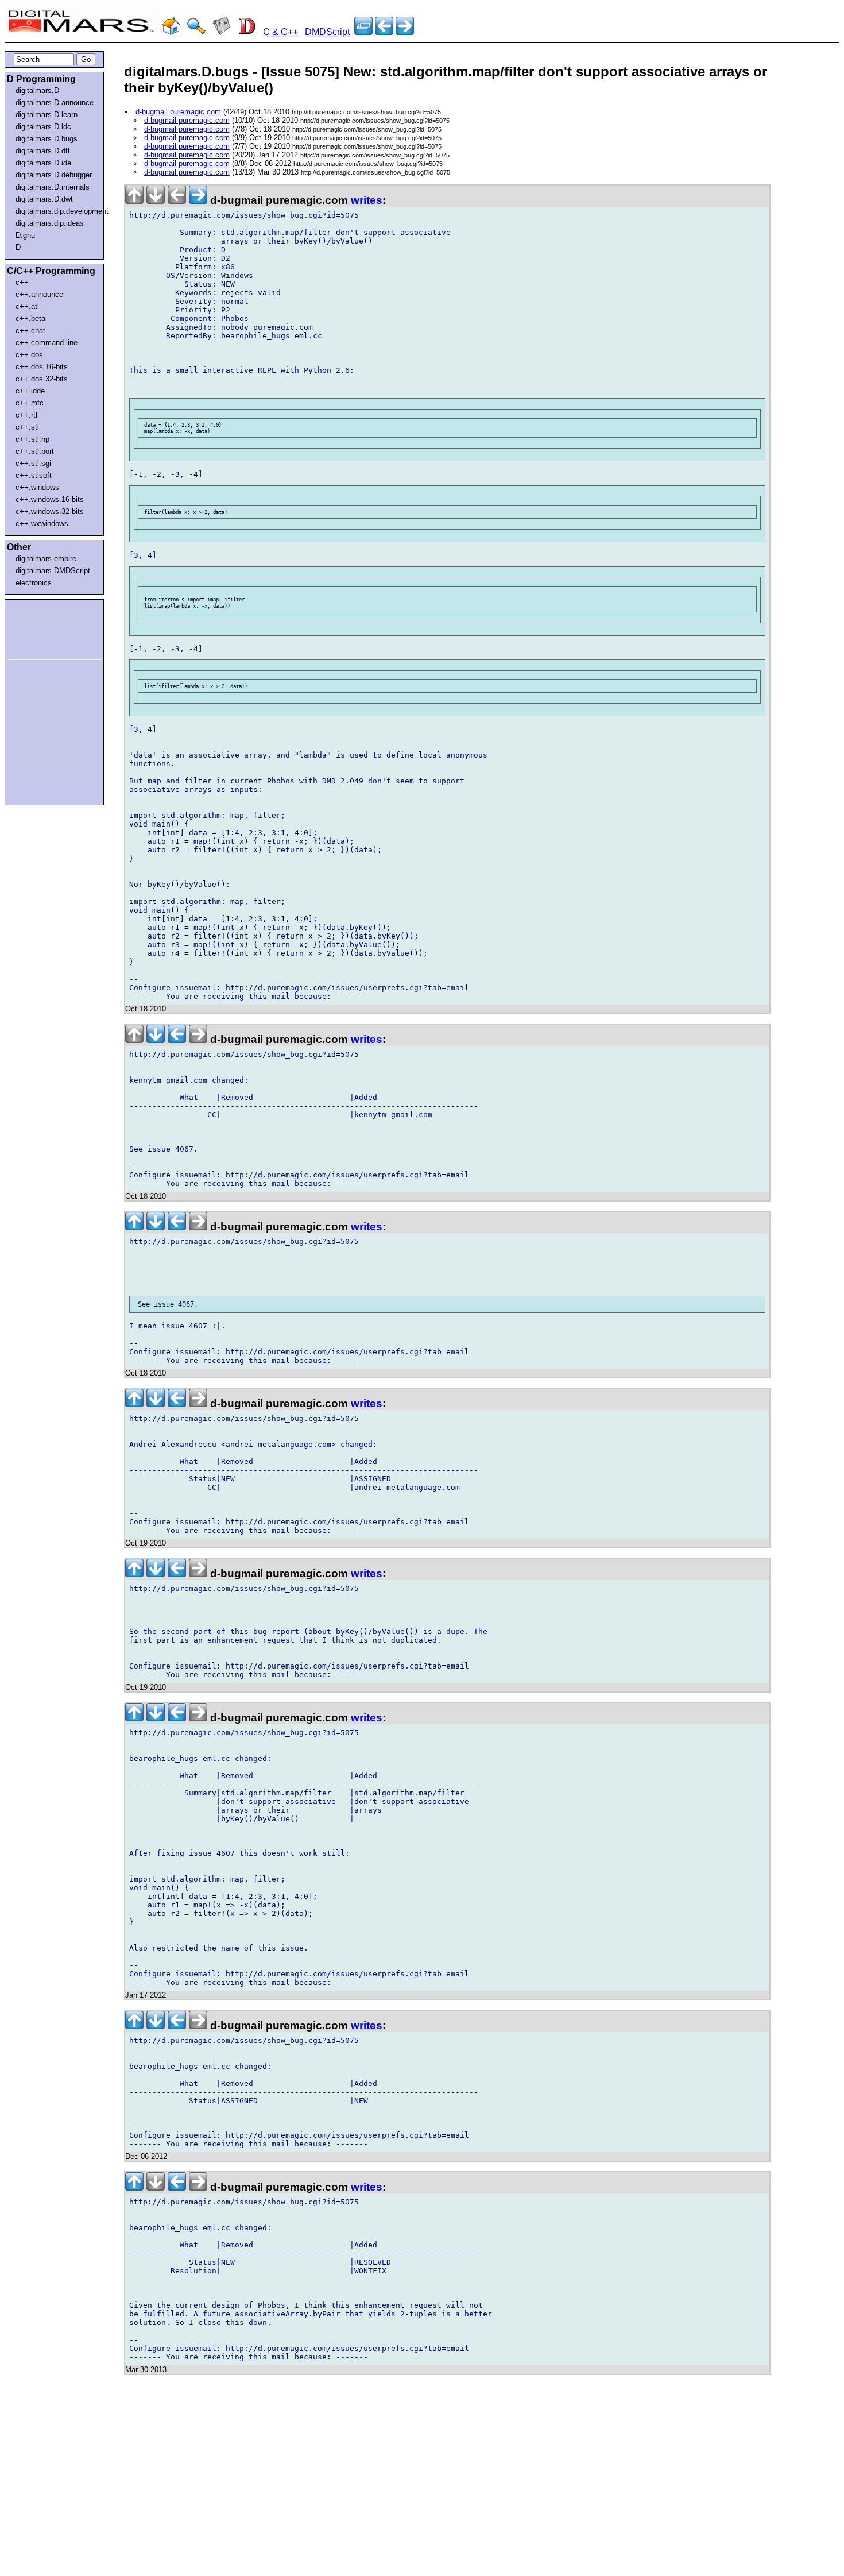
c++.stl (27, 427)
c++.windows (37, 487)
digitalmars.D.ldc (43, 127)
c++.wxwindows (42, 524)
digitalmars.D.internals (53, 187)
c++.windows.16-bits (50, 499)
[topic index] (363, 32)
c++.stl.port (35, 451)
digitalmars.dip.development (57, 211)
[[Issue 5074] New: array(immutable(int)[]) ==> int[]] (405, 32)
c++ (22, 282)
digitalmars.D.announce (55, 103)
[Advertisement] (41, 627)
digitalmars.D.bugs (47, 139)
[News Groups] (222, 32)
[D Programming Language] (247, 32)
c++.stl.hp (32, 439)
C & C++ (280, 32)
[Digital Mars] (171, 32)
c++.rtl (26, 415)
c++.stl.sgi (33, 463)
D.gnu (25, 235)
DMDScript (327, 32)
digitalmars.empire (46, 559)
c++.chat (30, 331)
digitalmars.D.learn (47, 115)
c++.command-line (47, 343)
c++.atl (27, 306)
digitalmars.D (37, 90)
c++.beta (30, 318)
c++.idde (30, 391)
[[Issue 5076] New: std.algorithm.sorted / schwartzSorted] (384, 32)
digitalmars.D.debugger (54, 175)
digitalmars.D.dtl (42, 151)
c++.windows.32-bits (50, 511)
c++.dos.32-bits (42, 379)
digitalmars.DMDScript (53, 571)
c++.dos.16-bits (42, 367)
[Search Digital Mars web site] (196, 32)
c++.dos (29, 355)
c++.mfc (30, 403)
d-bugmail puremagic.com (178, 112)
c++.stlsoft (34, 475)
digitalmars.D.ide (43, 163)
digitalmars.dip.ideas (50, 223)
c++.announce (39, 294)
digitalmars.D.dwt (44, 199)
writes (367, 200)
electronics (34, 583)
